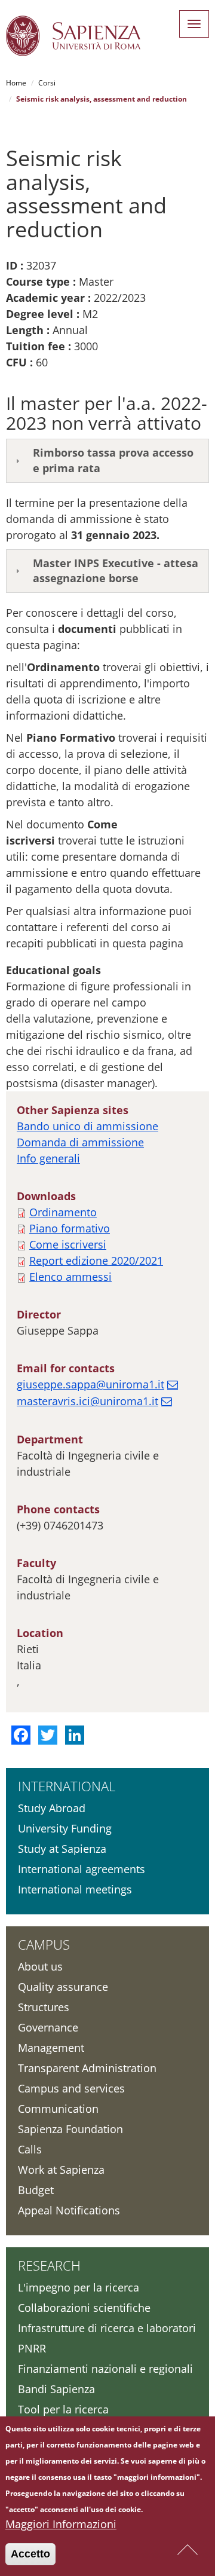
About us (40, 1966)
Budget (36, 2190)
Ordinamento (63, 1212)
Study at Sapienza (62, 1849)
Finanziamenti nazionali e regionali (105, 2369)
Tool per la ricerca (63, 2409)
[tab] (107, 461)
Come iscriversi (68, 1244)
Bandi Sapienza (56, 2389)
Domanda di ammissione (80, 1142)
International (67, 1786)
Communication (58, 2109)
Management (51, 2048)
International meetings (75, 1889)
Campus (44, 1944)
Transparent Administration (87, 2068)
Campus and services (71, 2088)
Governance (48, 2027)
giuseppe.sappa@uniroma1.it (90, 1384)
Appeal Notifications (69, 2210)
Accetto (30, 2554)
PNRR (32, 2348)
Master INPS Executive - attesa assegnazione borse (116, 571)
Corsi (47, 83)
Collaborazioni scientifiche (84, 2308)
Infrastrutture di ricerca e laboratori (107, 2328)
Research (49, 2265)
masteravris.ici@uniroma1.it (87, 1401)
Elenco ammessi (70, 1277)
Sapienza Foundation (70, 2129)
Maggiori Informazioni (61, 2524)
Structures (44, 2007)
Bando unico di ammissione (87, 1126)
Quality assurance (63, 1987)
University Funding (65, 1828)
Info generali (48, 1158)
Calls (30, 2149)
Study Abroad (52, 1808)
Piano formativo (70, 1228)
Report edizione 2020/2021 (96, 1261)
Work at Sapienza (61, 2170)
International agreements (82, 1869)
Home (16, 83)
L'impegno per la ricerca (79, 2287)
